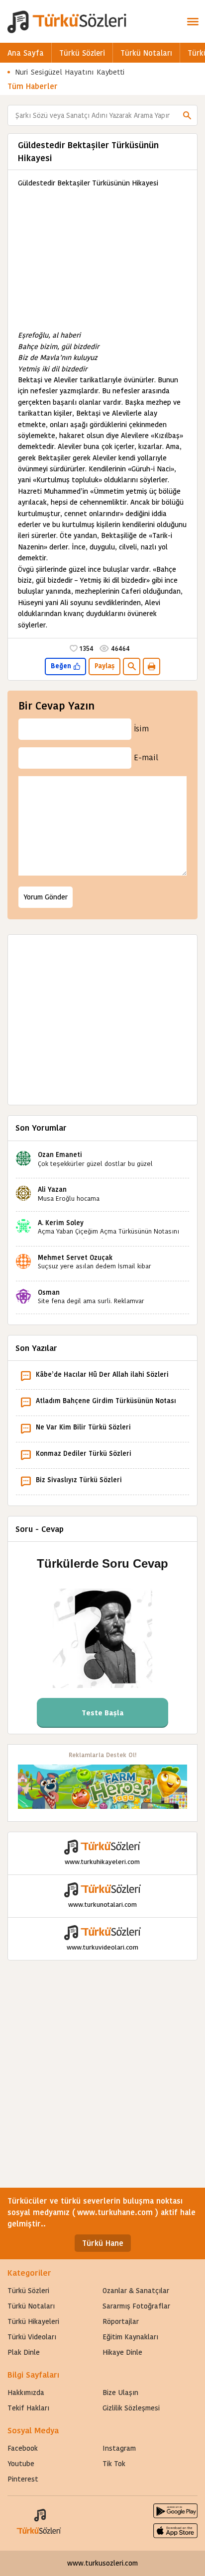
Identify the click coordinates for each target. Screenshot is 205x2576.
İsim (141, 729)
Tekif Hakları (28, 2408)
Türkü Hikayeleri (33, 2321)
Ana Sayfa (26, 53)
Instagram (119, 2448)
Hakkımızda (26, 2393)
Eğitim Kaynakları (130, 2337)
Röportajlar (121, 2321)
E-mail (146, 757)
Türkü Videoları (32, 2337)
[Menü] (193, 21)
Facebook (23, 2448)
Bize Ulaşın (120, 2393)
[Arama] (187, 115)
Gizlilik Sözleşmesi (131, 2408)
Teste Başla (103, 1713)
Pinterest (23, 2479)
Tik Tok (114, 2464)
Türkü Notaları (146, 53)
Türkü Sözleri (82, 53)
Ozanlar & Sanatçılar (136, 2291)
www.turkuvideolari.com (102, 1947)
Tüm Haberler (33, 86)
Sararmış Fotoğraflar (136, 2306)
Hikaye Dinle (122, 2352)
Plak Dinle (24, 2352)
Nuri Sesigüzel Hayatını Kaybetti (70, 72)
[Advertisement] (102, 259)
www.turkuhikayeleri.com (102, 1862)
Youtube (21, 2464)
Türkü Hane (103, 2243)
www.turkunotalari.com (102, 1905)
